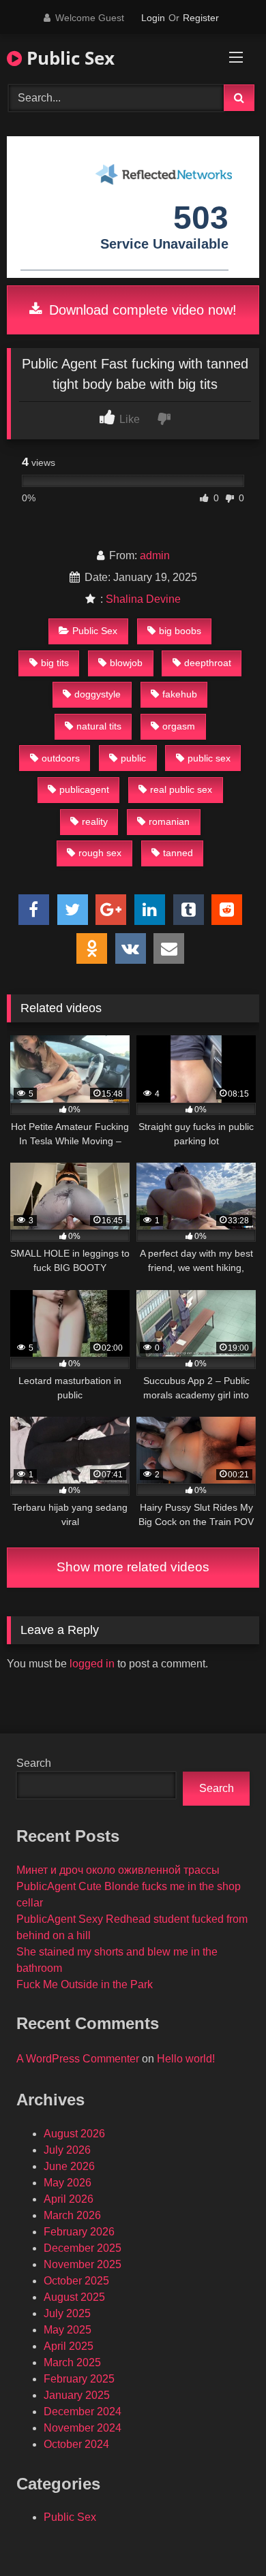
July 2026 (67, 2150)
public (133, 758)
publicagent (84, 789)
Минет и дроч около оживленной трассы (118, 1870)
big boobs (180, 631)
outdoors (61, 758)
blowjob (126, 663)
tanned (178, 853)
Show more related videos (133, 1567)
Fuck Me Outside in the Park (85, 1984)
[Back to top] (224, 2535)
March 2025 (72, 2362)
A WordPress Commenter (78, 2059)
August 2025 (74, 2297)
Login (153, 18)
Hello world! (186, 2059)
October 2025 (76, 2281)
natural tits (99, 726)
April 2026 (69, 2199)
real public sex (181, 789)
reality (95, 821)
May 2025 (68, 2330)
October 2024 (76, 2444)
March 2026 (72, 2215)
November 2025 (83, 2264)
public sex (209, 758)
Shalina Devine (143, 599)
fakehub (180, 694)
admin (155, 555)
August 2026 (74, 2134)
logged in (92, 1664)
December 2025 (83, 2248)
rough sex (100, 853)
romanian (169, 821)
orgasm (179, 726)
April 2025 (69, 2346)
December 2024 (83, 2412)
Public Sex (68, 58)
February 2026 (79, 2232)
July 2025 (67, 2313)
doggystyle (98, 694)
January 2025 (77, 2395)
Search (34, 1763)
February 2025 (79, 2379)
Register (201, 18)
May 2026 (68, 2183)
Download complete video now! (141, 310)
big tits (55, 663)
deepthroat (208, 663)
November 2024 (83, 2428)
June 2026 (69, 2166)
